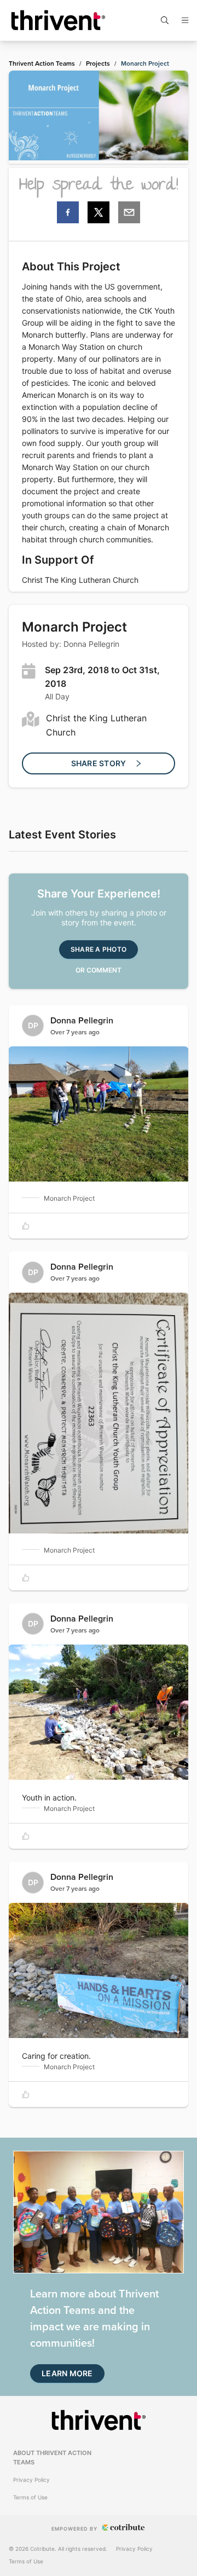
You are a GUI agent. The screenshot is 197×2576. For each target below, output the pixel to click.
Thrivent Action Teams (42, 63)
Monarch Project (145, 63)
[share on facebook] (68, 212)
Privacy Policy (31, 2480)
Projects (98, 63)
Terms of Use (30, 2497)
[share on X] (99, 212)
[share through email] (129, 212)
